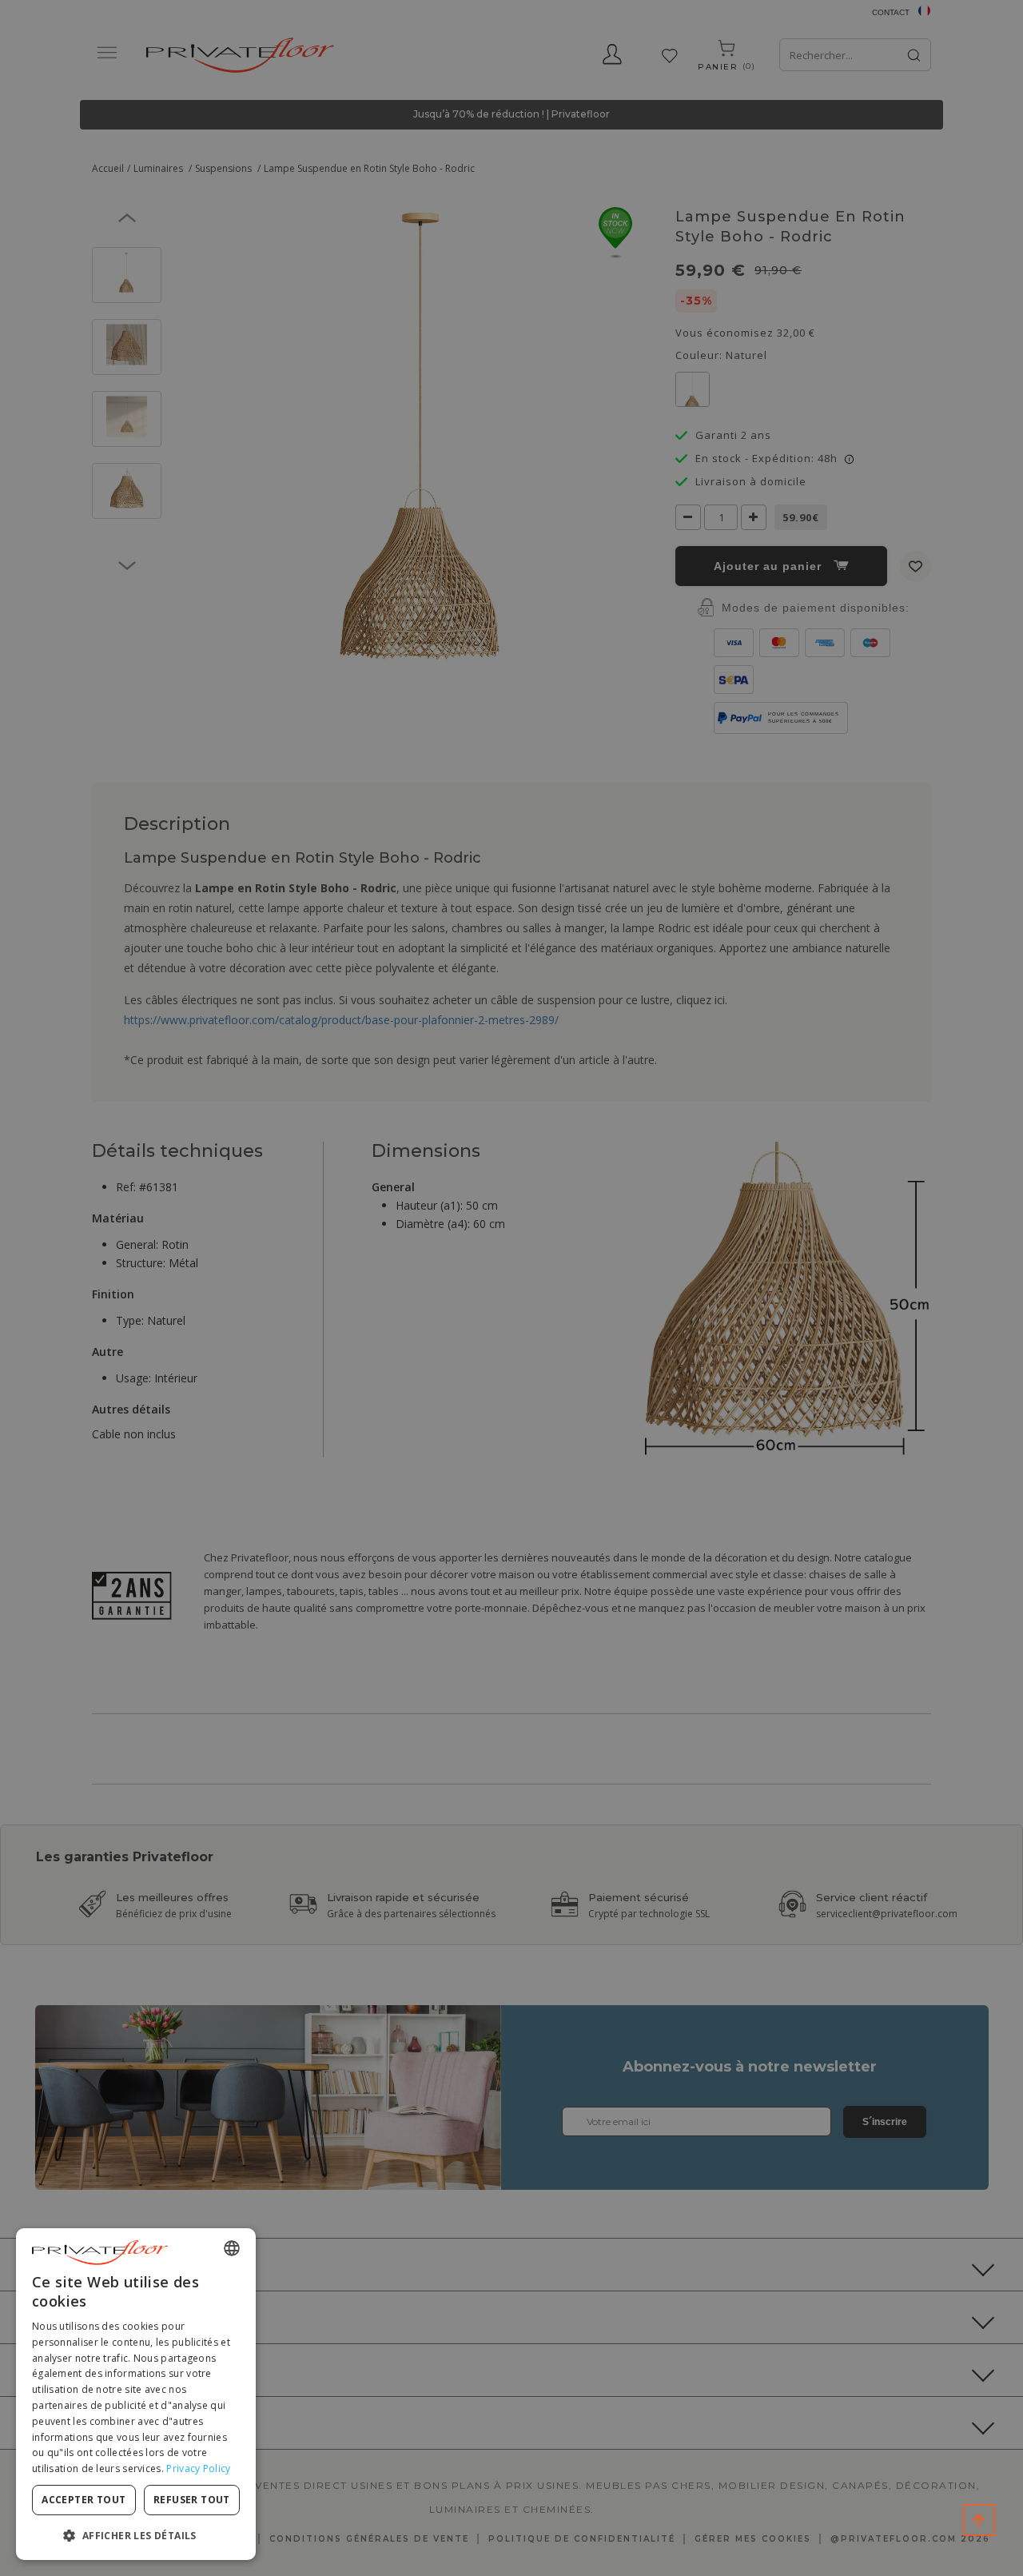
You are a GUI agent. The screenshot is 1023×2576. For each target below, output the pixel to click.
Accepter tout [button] (84, 2500)
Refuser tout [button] (192, 2500)
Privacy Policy (198, 2468)
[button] (136, 2535)
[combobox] (232, 2248)
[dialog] (136, 2394)
